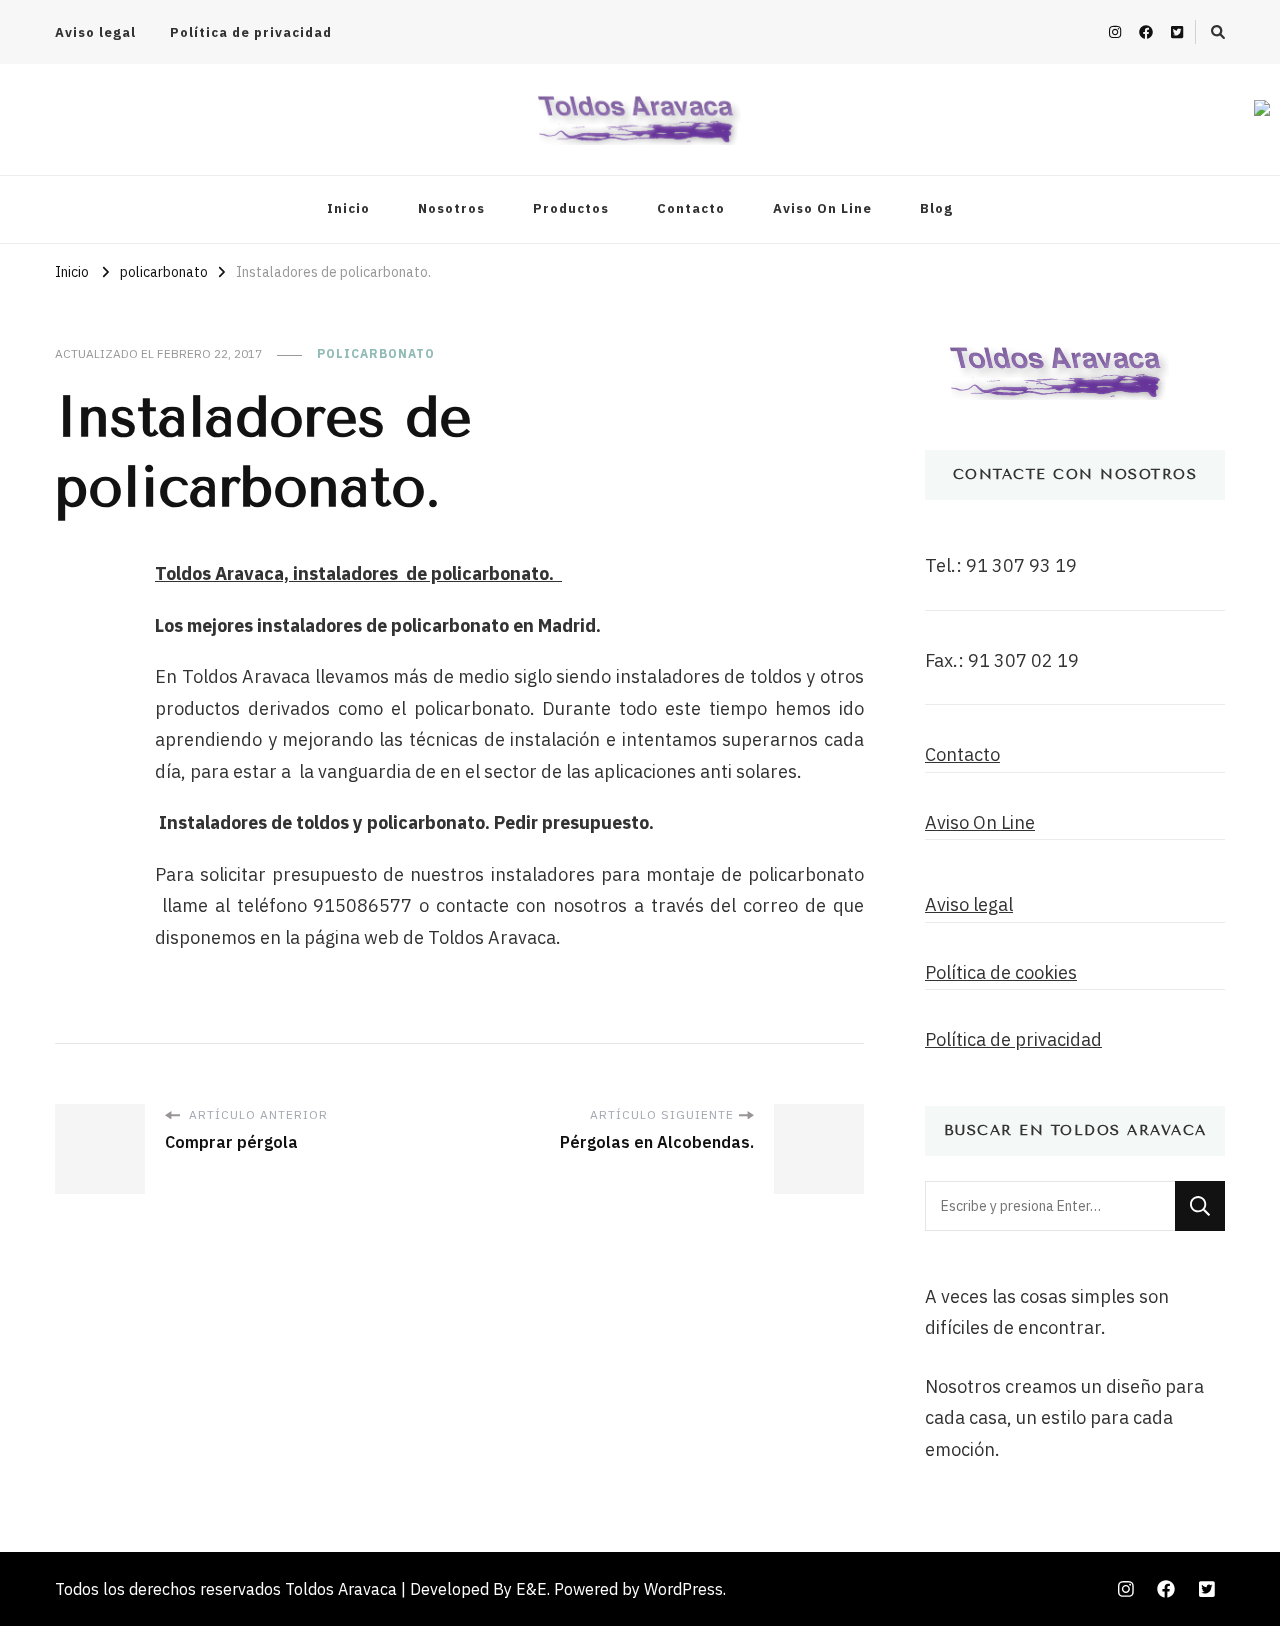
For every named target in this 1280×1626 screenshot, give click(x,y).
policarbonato (376, 353)
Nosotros (451, 208)
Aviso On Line (822, 208)
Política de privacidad (251, 32)
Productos (571, 208)
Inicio (348, 208)
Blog (936, 208)
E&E (531, 1589)
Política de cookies (1001, 972)
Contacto (691, 208)
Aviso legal (95, 32)
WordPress (683, 1589)
